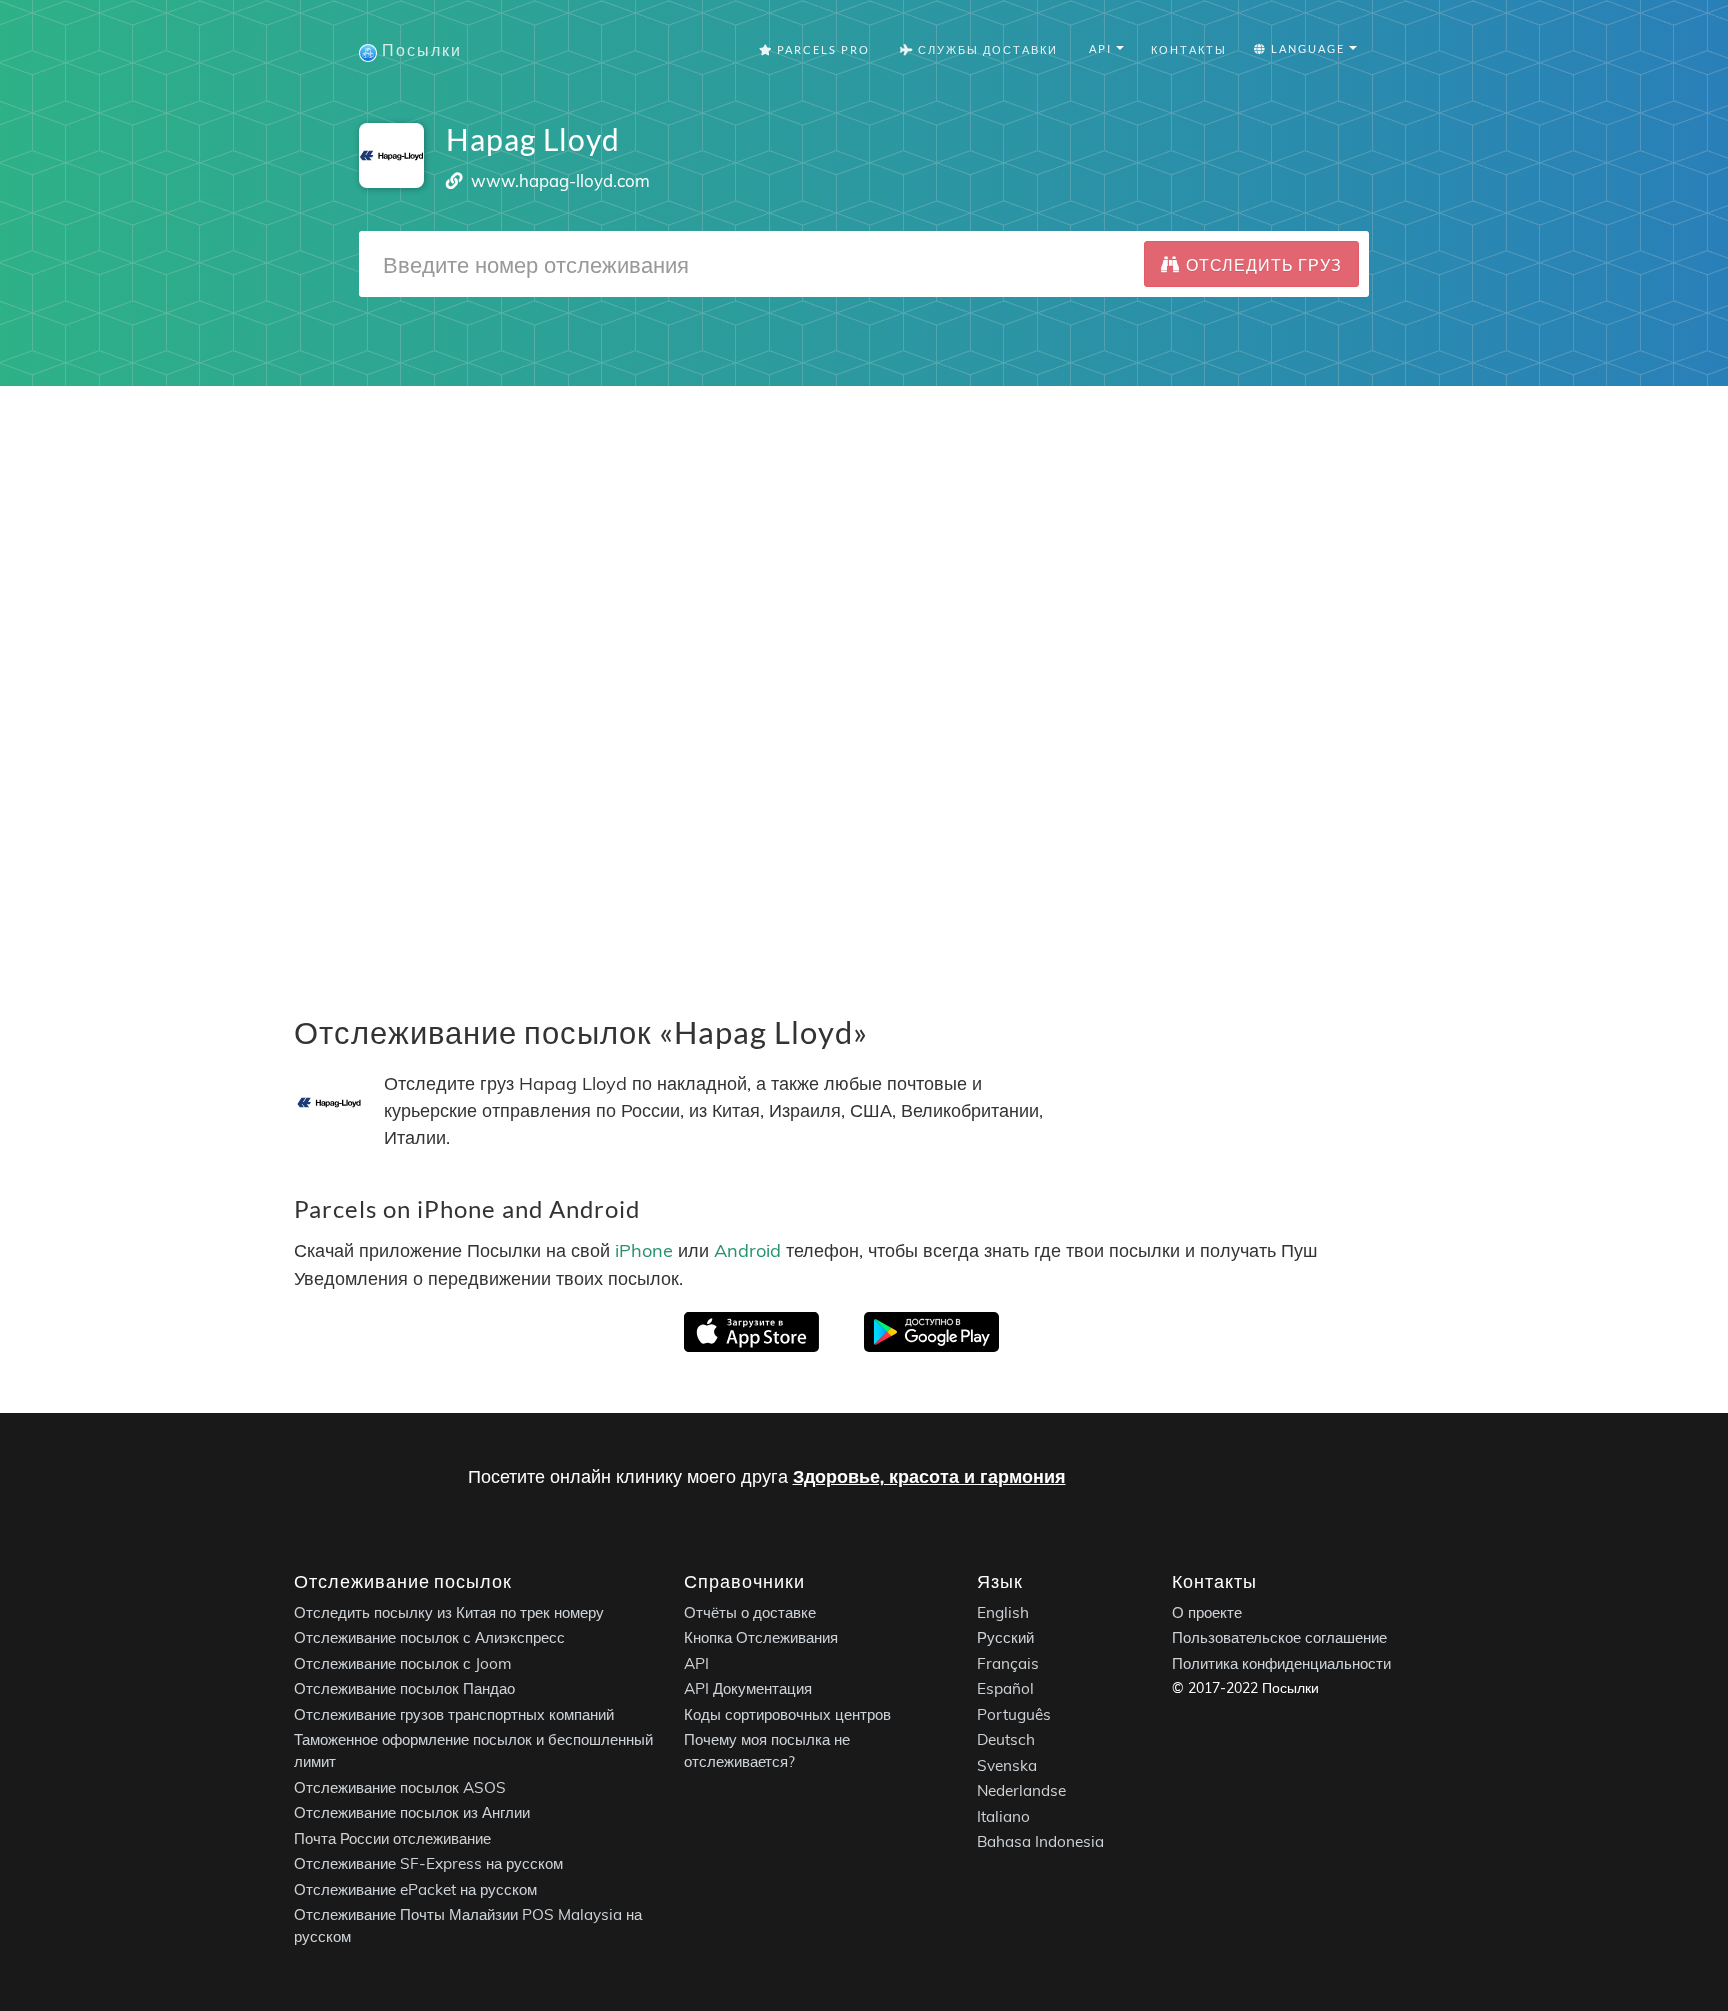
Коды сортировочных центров (787, 1713)
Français (1008, 1662)
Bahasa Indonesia (1040, 1841)
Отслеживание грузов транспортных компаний (454, 1713)
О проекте (1207, 1611)
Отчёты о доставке (750, 1611)
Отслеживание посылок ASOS (400, 1786)
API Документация (748, 1688)
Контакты (1189, 49)
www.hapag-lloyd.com (560, 180)
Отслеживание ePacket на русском (415, 1888)
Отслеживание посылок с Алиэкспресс (429, 1637)
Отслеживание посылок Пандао (404, 1688)
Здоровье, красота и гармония (929, 1476)
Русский (1005, 1637)
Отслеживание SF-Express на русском (428, 1863)
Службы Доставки (986, 49)
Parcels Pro (821, 49)
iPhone (644, 1251)
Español (1005, 1688)
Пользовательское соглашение (1279, 1637)
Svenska (1007, 1764)
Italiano (1003, 1815)
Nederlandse (1021, 1790)
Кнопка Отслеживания (761, 1637)
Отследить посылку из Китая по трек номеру (449, 1611)
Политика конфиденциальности (1281, 1662)
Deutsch (1006, 1739)
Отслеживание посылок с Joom (403, 1662)
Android (747, 1251)
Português (1014, 1713)
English (1003, 1611)
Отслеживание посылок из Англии (412, 1812)
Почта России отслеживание (392, 1837)
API (696, 1662)
